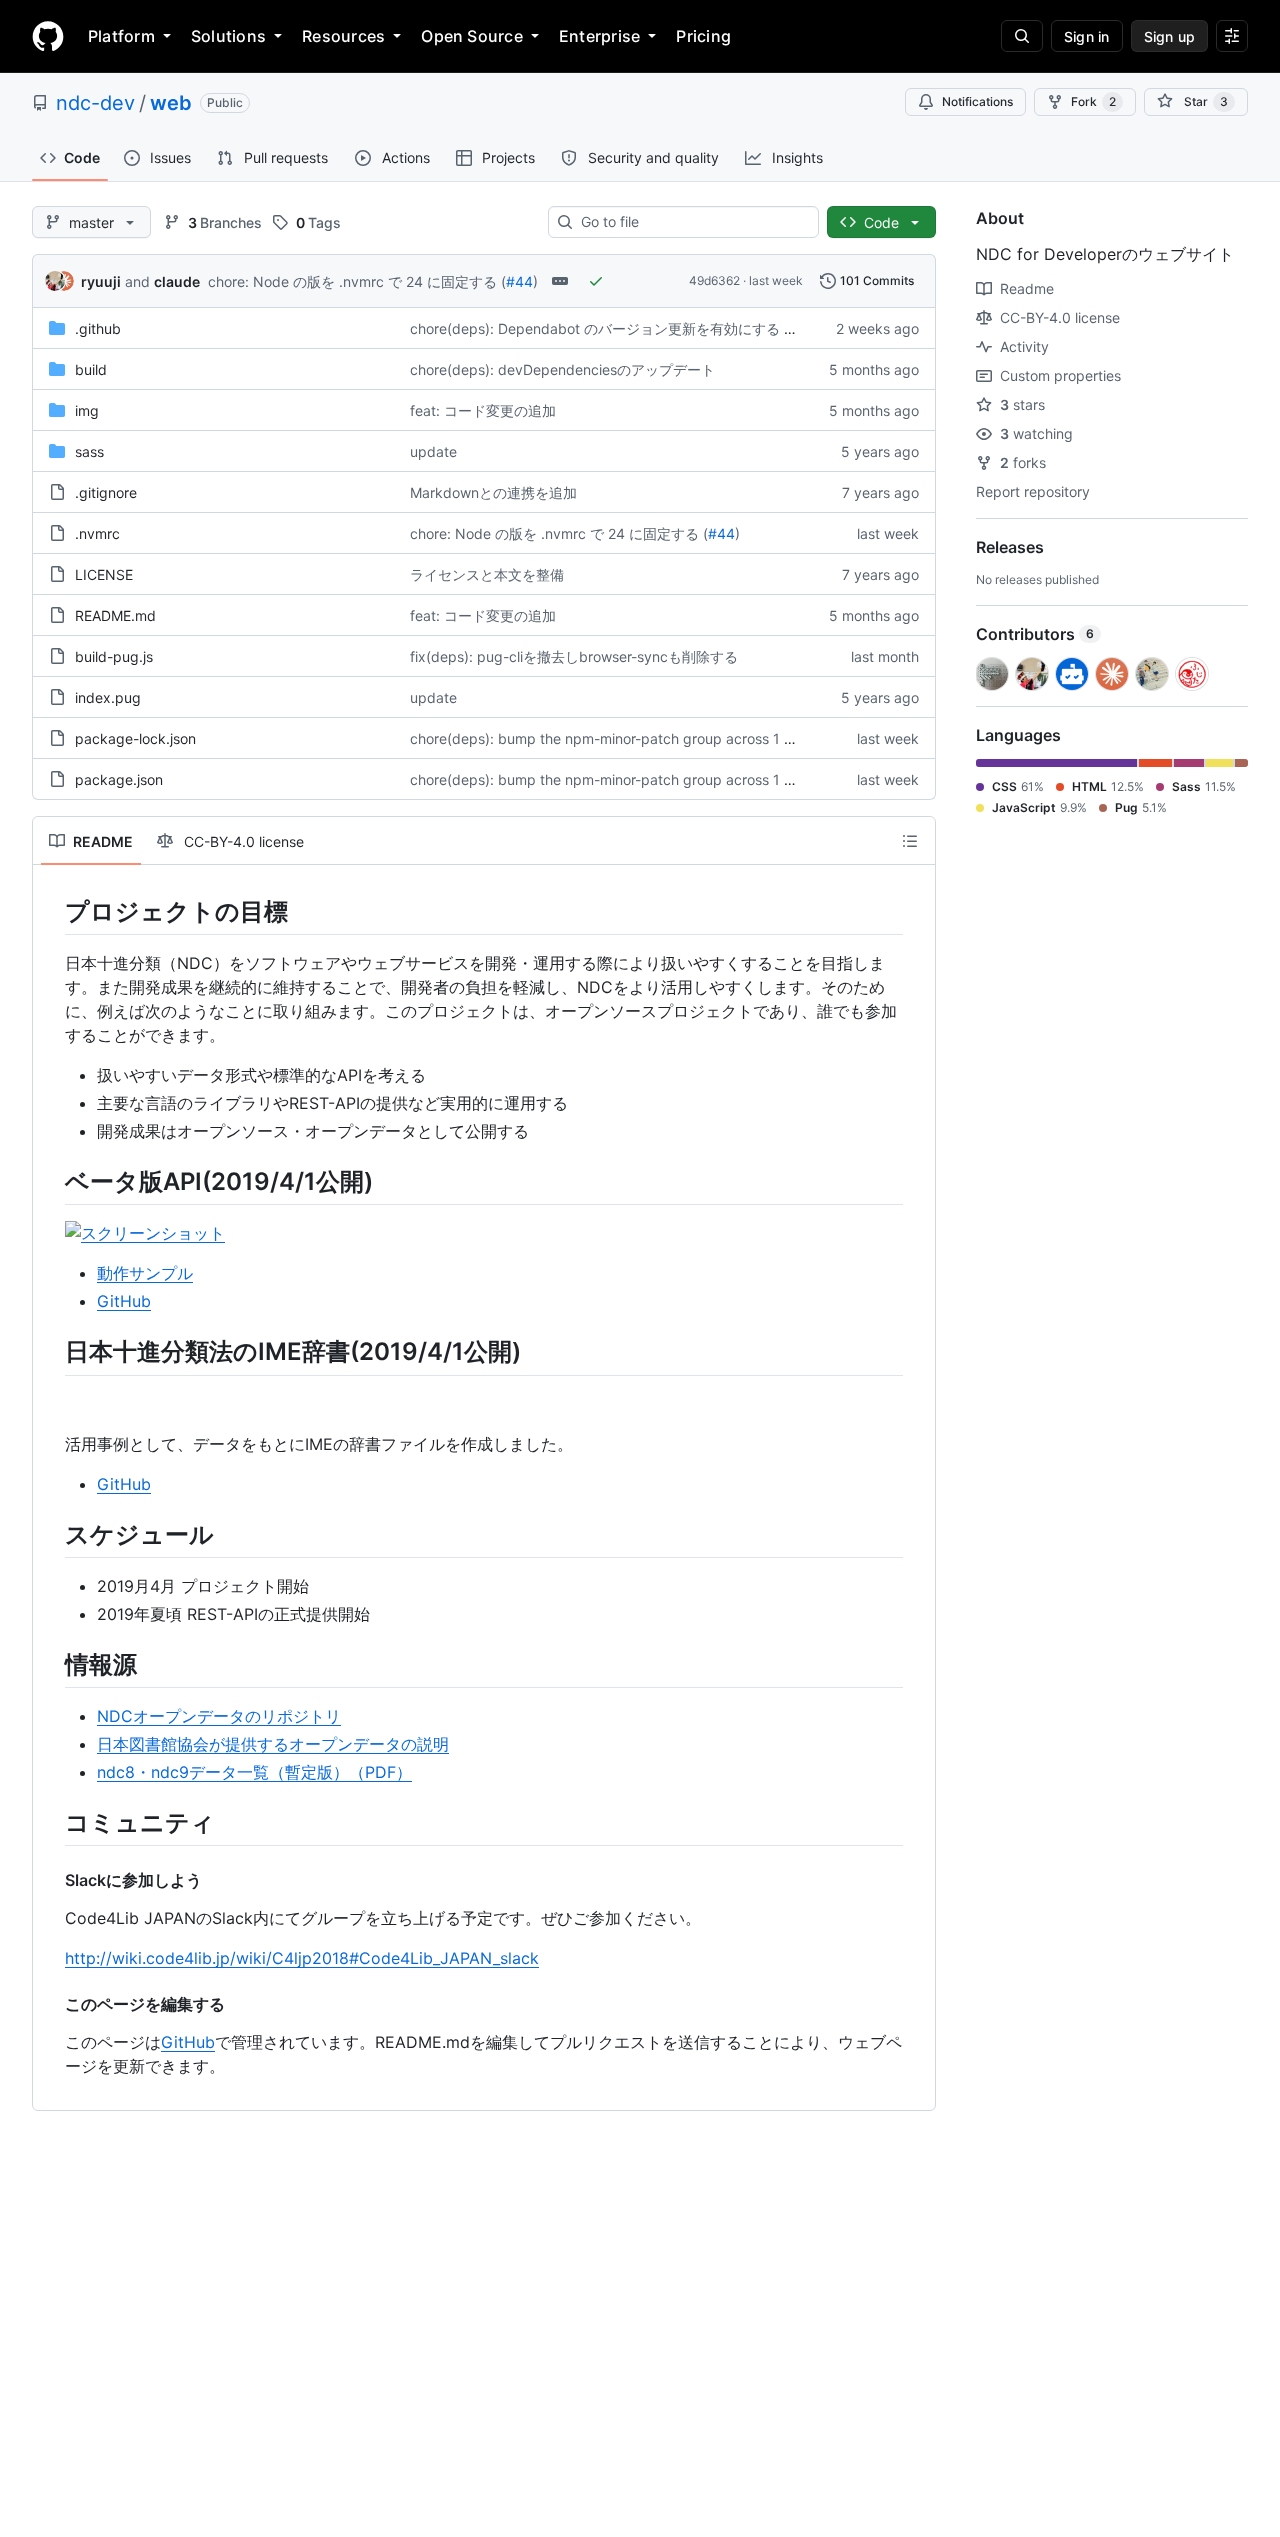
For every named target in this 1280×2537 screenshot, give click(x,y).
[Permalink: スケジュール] (51, 1534)
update (433, 451)
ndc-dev (95, 103)
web (171, 103)
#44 (519, 281)
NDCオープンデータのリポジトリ (219, 1716)
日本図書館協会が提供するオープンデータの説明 (273, 1744)
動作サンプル (145, 1273)
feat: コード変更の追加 (483, 410)
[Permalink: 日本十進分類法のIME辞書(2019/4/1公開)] (51, 1352)
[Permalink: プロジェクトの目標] (51, 911)
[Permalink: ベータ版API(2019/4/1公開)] (51, 1181)
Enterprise (599, 36)
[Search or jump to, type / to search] (1022, 36)
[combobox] (691, 222)
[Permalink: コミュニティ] (51, 1822)
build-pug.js (114, 656)
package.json (119, 779)
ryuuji (101, 281)
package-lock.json (135, 738)
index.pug (108, 697)
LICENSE (104, 574)
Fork (1093, 101)
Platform (121, 36)
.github (98, 328)
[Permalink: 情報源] (51, 1664)
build (91, 369)
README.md (115, 615)
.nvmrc (97, 533)
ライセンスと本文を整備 (487, 574)
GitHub (124, 1301)
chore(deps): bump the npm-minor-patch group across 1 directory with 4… (654, 738)
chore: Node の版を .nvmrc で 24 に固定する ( (357, 281)
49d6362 (714, 280)
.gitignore (106, 492)
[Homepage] (48, 36)
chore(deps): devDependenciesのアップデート (562, 369)
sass (89, 451)
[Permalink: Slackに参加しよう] (51, 1880)
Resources (343, 36)
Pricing (703, 36)
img (87, 410)
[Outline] (910, 841)
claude (177, 281)
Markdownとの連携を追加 (493, 492)
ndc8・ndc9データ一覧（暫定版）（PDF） (254, 1772)
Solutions (228, 36)
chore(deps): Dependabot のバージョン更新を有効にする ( (599, 328)
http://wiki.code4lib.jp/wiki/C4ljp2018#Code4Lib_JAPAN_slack (302, 1958)
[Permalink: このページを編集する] (51, 2004)
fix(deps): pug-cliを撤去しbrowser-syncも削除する (574, 656)
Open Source (472, 36)
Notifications (977, 101)
